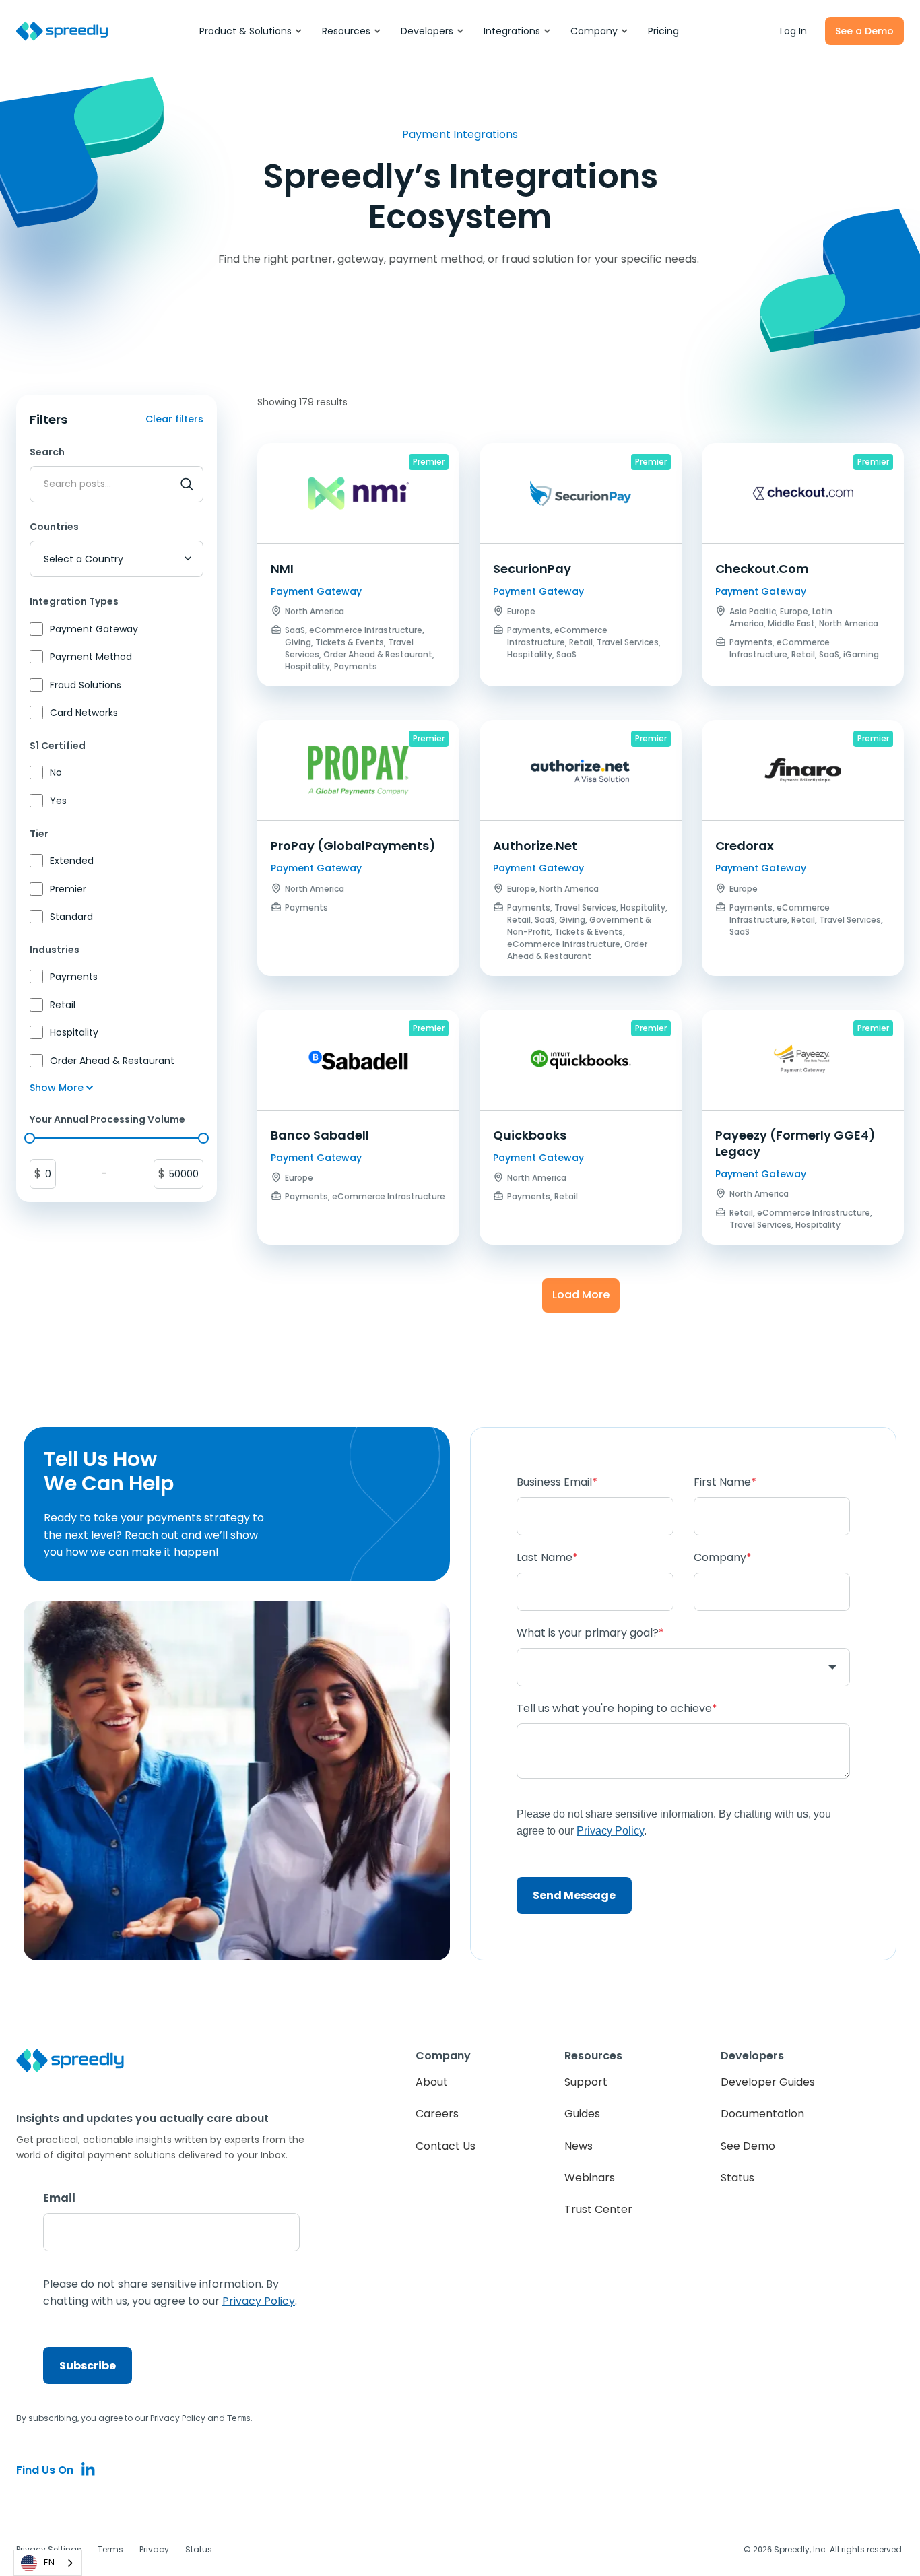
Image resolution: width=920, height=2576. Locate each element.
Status (737, 2178)
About (432, 2082)
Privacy (154, 2549)
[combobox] (48, 2563)
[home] (62, 31)
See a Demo (864, 31)
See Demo (748, 2146)
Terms (110, 2549)
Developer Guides (768, 2082)
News (579, 2146)
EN (49, 2562)
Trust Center (598, 2209)
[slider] (30, 1138)
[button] (251, 31)
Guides (582, 2114)
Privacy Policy (179, 2418)
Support (586, 2082)
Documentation (762, 2114)
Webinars (590, 2178)
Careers (437, 2114)
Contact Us (446, 2146)
